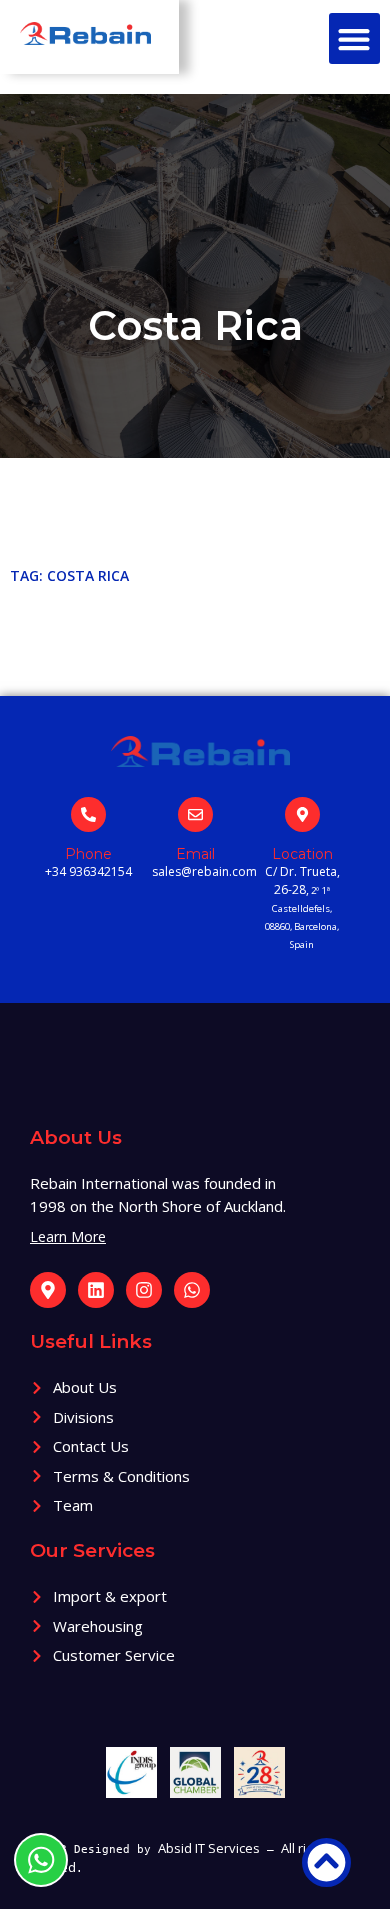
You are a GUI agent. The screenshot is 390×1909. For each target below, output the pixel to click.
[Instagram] (144, 1290)
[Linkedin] (96, 1290)
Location (302, 854)
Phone (88, 854)
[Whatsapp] (192, 1290)
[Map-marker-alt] (48, 1290)
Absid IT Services (209, 1848)
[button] (354, 38)
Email (195, 854)
